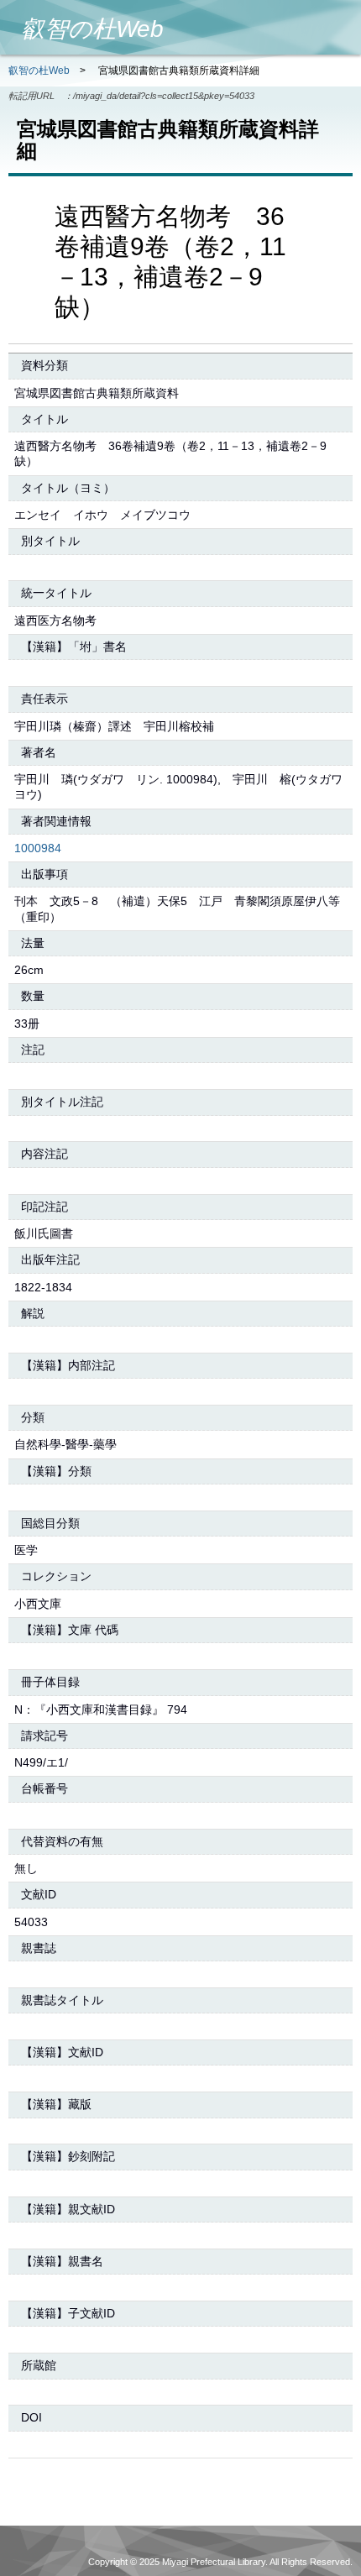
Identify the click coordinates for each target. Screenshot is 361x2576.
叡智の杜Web (39, 71)
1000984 (38, 848)
